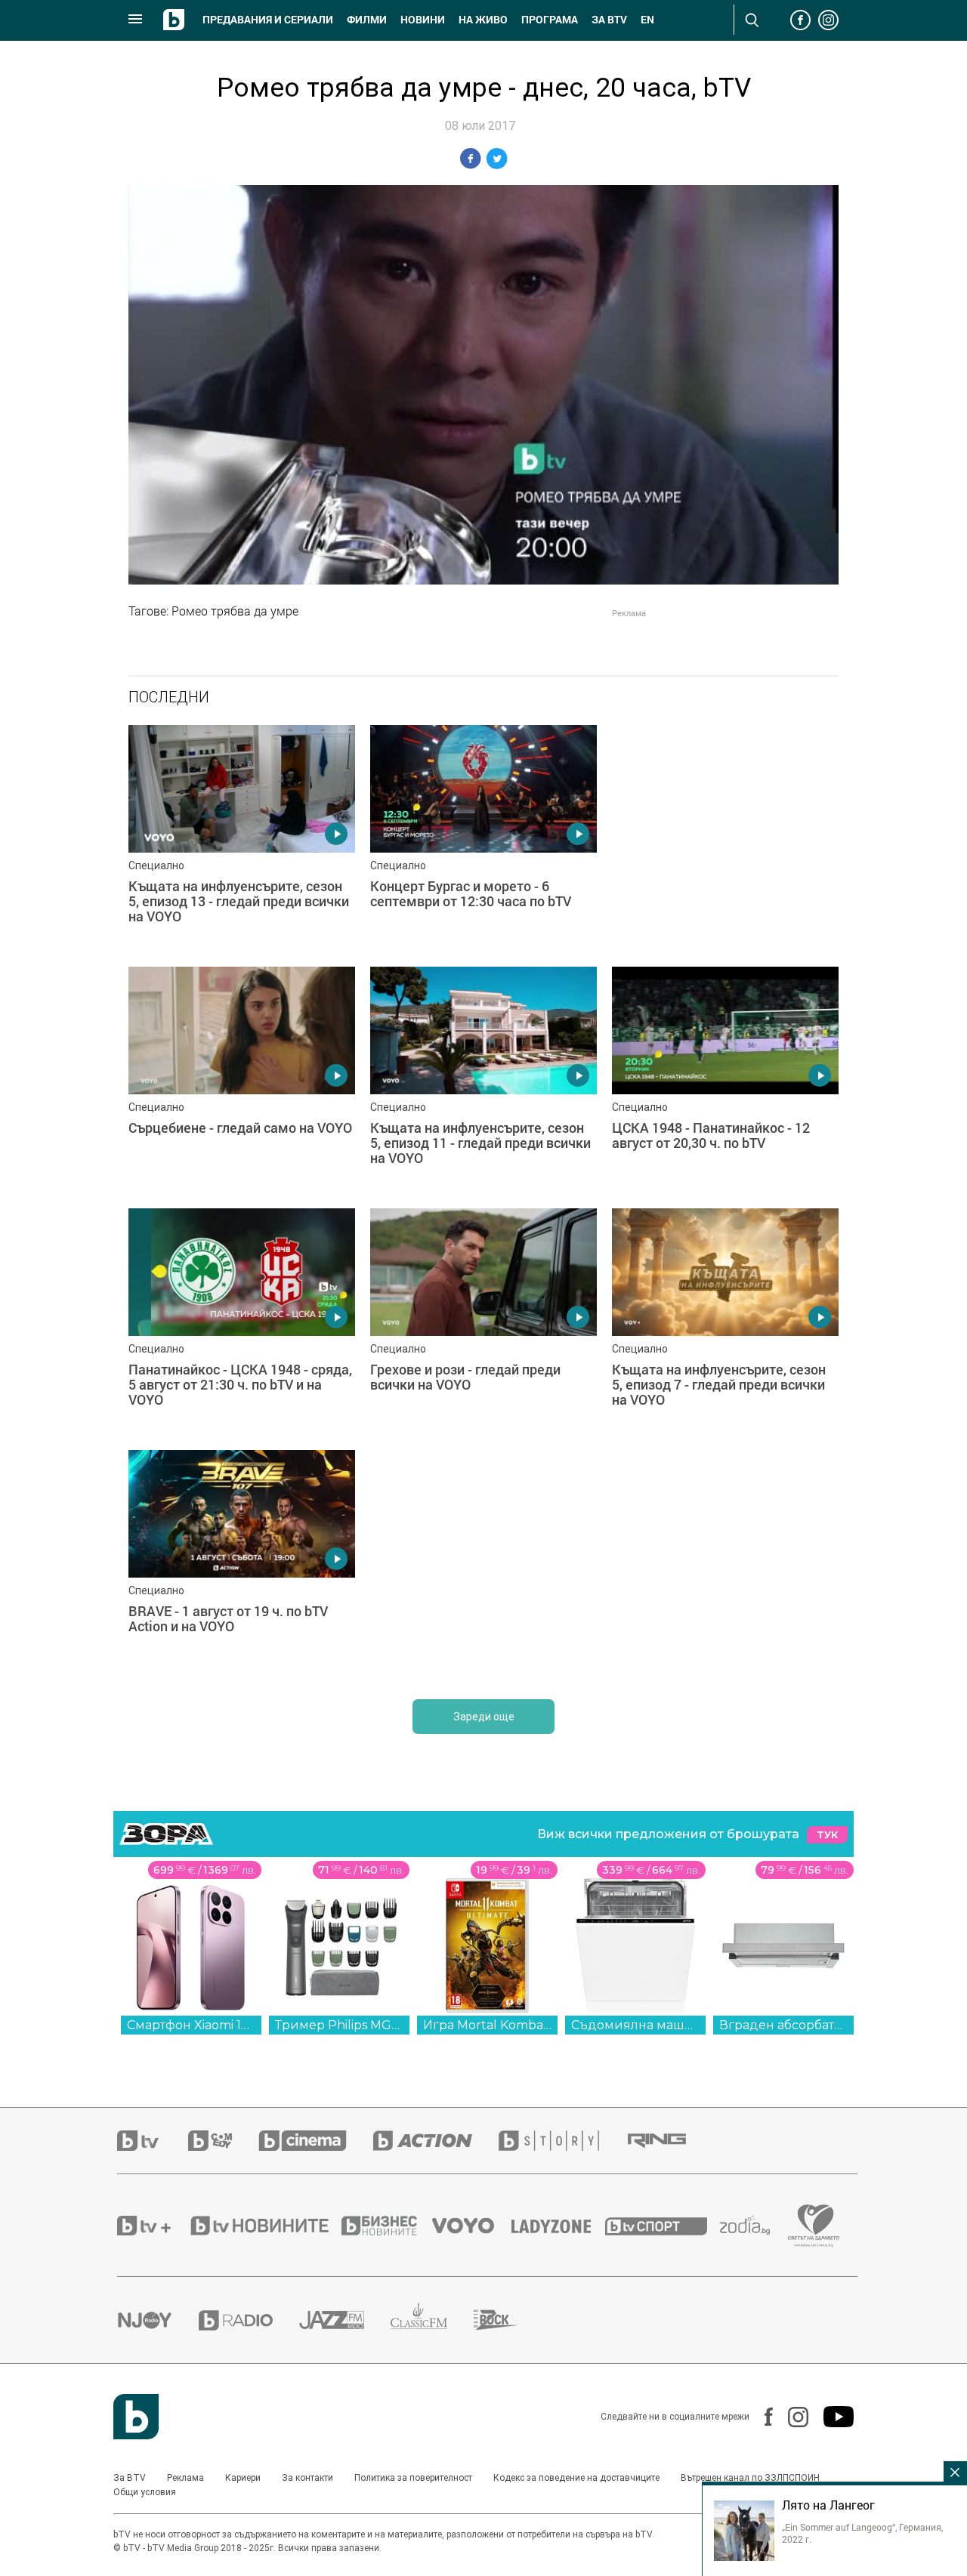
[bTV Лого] (136, 2417)
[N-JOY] (158, 2320)
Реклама (185, 2478)
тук (827, 1835)
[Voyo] (471, 2226)
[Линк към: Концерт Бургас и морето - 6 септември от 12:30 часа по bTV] (483, 838)
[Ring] (670, 2141)
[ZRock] (510, 2320)
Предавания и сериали (268, 20)
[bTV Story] (562, 2141)
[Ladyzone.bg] (559, 2226)
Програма (550, 20)
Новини (423, 20)
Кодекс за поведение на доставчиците (576, 2478)
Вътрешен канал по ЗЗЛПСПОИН (750, 2478)
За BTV (130, 2478)
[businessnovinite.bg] (387, 2226)
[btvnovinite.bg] (264, 2226)
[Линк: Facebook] (761, 2417)
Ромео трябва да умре (235, 611)
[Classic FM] (432, 2320)
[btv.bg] (153, 2141)
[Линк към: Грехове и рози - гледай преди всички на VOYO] (483, 1322)
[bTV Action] (436, 2141)
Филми (367, 20)
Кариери (243, 2478)
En (647, 20)
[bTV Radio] (249, 2320)
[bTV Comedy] (223, 2141)
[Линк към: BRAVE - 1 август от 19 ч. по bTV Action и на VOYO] (242, 1563)
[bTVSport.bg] (663, 2226)
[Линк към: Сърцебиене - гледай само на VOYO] (242, 1080)
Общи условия (145, 2492)
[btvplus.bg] (153, 2226)
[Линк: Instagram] (791, 2417)
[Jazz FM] (345, 2320)
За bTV (609, 20)
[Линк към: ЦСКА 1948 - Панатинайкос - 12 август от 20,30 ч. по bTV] (725, 1080)
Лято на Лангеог (828, 2505)
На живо (483, 20)
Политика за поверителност (413, 2478)
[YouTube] (831, 2417)
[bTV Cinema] (316, 2141)
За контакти (307, 2478)
